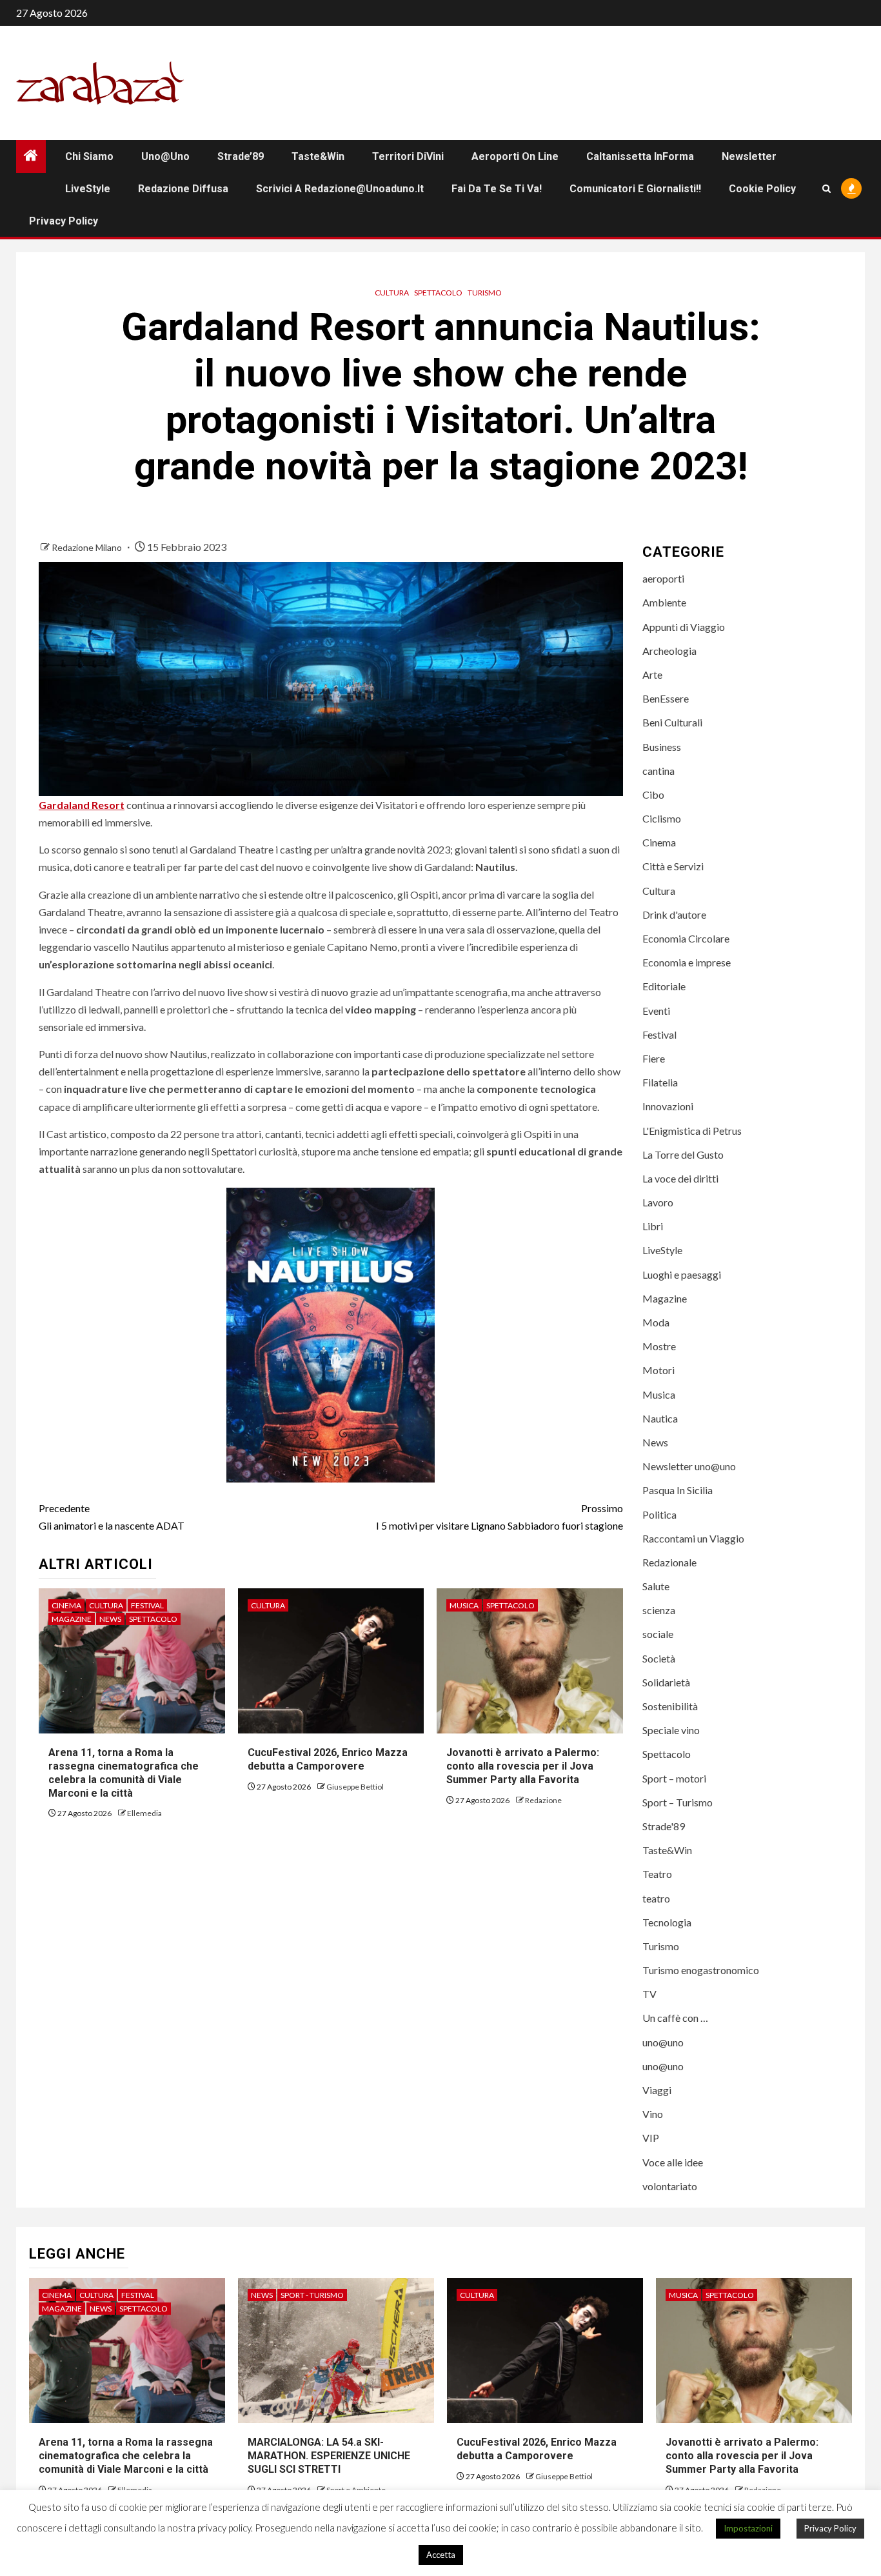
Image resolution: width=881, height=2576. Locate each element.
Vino (653, 2114)
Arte (652, 674)
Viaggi (657, 2090)
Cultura (392, 293)
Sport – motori (674, 1778)
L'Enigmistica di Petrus (692, 1131)
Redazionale (669, 1562)
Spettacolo (438, 293)
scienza (659, 1610)
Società (659, 1658)
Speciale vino (671, 1730)
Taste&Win (318, 156)
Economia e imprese (687, 962)
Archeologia (669, 651)
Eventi (656, 1011)
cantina (658, 771)
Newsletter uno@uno (689, 1466)
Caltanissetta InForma (640, 156)
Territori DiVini (408, 156)
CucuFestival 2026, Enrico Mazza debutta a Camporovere (328, 1759)
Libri (653, 1226)
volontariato (670, 2186)
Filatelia (660, 1082)
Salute (656, 1586)
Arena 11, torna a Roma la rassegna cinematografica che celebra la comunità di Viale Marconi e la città (126, 2456)
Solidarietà (666, 1682)
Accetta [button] (441, 2555)
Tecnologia (667, 1922)
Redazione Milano (88, 547)
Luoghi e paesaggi (682, 1274)
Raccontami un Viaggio (693, 1538)
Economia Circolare (686, 938)
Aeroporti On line (515, 156)
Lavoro (658, 1202)
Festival (147, 1605)
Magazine (72, 1619)
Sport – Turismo (678, 1802)
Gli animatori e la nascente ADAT (112, 1517)
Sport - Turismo (312, 2295)
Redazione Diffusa (183, 189)
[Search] (827, 189)
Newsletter (749, 156)
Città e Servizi (673, 866)
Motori (658, 1370)
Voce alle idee (673, 2162)
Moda (656, 1322)
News (110, 1619)
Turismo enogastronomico (701, 1970)
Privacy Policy (64, 221)
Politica (659, 1514)
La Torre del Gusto (683, 1154)
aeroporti (663, 578)
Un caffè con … (675, 2018)
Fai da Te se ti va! (497, 189)
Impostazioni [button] (748, 2528)
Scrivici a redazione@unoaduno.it (340, 189)
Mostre (659, 1346)
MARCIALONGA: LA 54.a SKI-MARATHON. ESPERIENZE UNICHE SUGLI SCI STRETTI (329, 2456)
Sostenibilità (670, 1706)
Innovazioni (668, 1106)
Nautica (660, 1418)
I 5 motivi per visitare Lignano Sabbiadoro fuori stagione (500, 1517)
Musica (464, 1605)
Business (662, 747)
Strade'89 (664, 1826)
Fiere (654, 1058)
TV (649, 1994)
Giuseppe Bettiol (355, 1787)
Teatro (657, 1874)
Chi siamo (89, 156)
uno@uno (165, 156)
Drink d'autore (674, 914)
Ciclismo (662, 818)
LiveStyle (88, 189)
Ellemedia (144, 1813)
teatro (656, 1898)
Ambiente (664, 602)
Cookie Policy (762, 189)
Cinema (66, 1605)
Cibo (653, 794)
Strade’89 (241, 156)
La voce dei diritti (680, 1178)
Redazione (543, 1800)
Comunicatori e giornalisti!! (635, 189)
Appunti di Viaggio (684, 627)
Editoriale (664, 986)
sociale (658, 1634)
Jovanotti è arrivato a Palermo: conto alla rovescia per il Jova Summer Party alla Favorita (523, 1766)
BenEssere (666, 698)
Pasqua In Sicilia (678, 1490)
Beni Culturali (672, 722)
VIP (651, 2138)
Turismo (485, 293)
